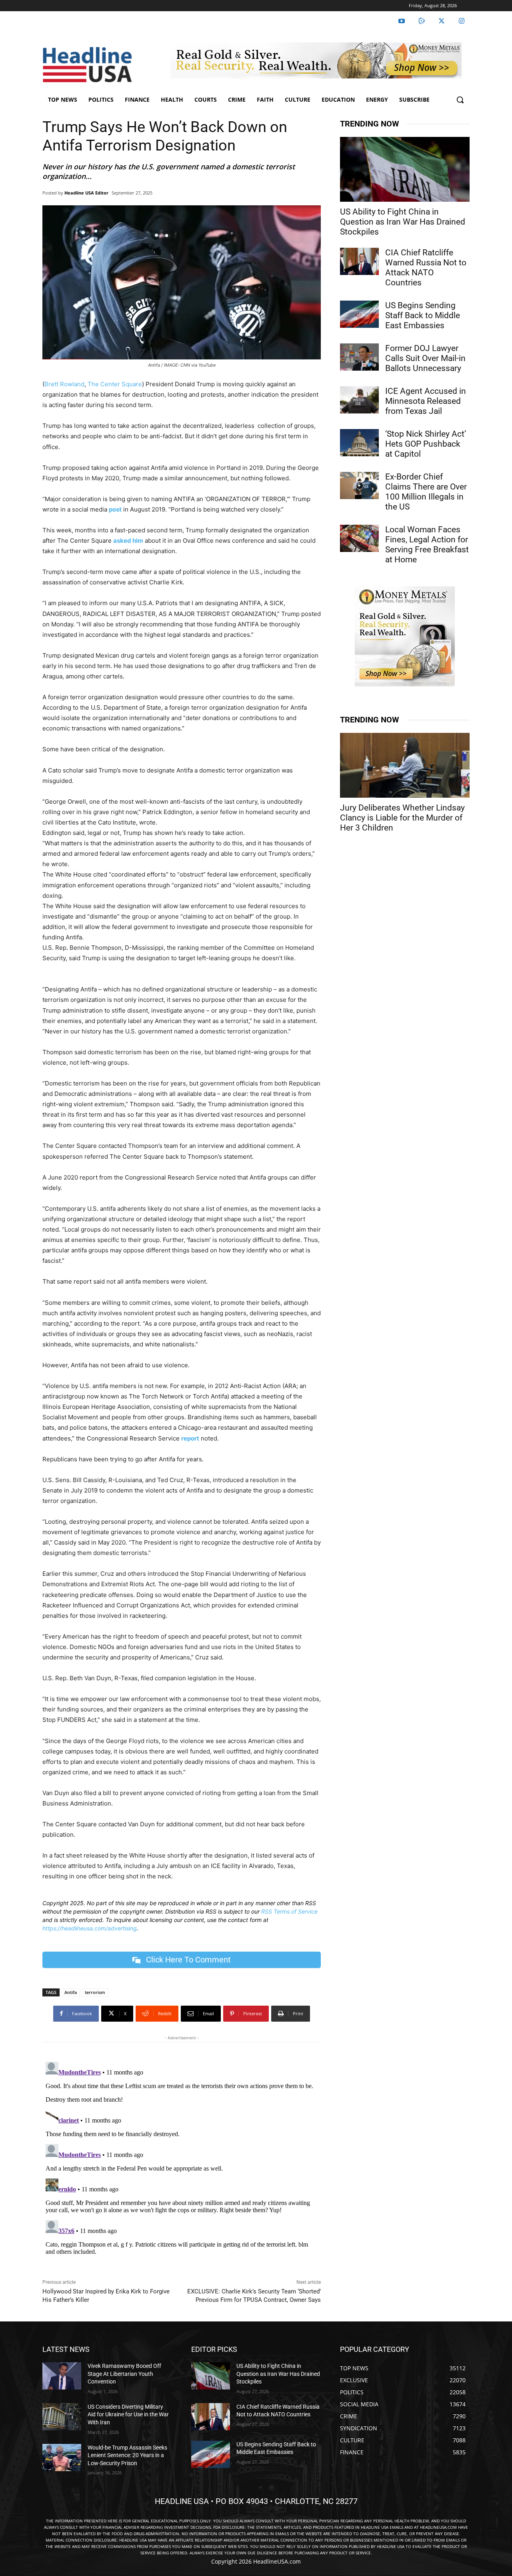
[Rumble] (422, 21)
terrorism (95, 1992)
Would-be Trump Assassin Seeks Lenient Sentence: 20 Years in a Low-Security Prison (127, 2455)
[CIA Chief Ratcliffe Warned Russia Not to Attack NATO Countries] (359, 261)
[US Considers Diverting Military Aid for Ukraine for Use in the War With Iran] (62, 2416)
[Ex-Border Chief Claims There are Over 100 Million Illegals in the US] (359, 486)
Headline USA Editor (86, 193)
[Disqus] (182, 2159)
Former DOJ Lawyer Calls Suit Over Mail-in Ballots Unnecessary (425, 358)
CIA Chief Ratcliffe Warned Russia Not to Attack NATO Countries (426, 268)
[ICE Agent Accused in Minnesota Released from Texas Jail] (359, 400)
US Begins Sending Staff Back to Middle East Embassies (423, 315)
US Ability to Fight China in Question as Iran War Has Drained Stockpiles (403, 222)
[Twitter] (442, 21)
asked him (128, 541)
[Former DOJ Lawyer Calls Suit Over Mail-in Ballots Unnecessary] (359, 357)
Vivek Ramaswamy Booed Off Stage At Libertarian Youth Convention (124, 2374)
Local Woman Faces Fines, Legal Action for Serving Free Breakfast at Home (427, 545)
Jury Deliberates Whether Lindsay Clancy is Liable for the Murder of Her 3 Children (402, 818)
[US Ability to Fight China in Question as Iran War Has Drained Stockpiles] (405, 169)
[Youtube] (402, 21)
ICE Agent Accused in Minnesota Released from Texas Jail (426, 401)
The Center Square (115, 384)
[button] (460, 100)
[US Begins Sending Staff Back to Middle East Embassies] (359, 314)
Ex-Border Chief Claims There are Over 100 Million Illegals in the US (426, 492)
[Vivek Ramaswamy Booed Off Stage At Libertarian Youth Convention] (62, 2376)
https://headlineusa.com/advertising (90, 1928)
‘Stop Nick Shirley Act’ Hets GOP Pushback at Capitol (426, 444)
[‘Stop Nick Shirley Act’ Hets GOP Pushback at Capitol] (359, 443)
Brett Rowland (64, 384)
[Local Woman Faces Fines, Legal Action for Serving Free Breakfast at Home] (359, 538)
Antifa (71, 1992)
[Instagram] (462, 21)
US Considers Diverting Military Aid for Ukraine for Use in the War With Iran (128, 2414)
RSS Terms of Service (289, 1911)
